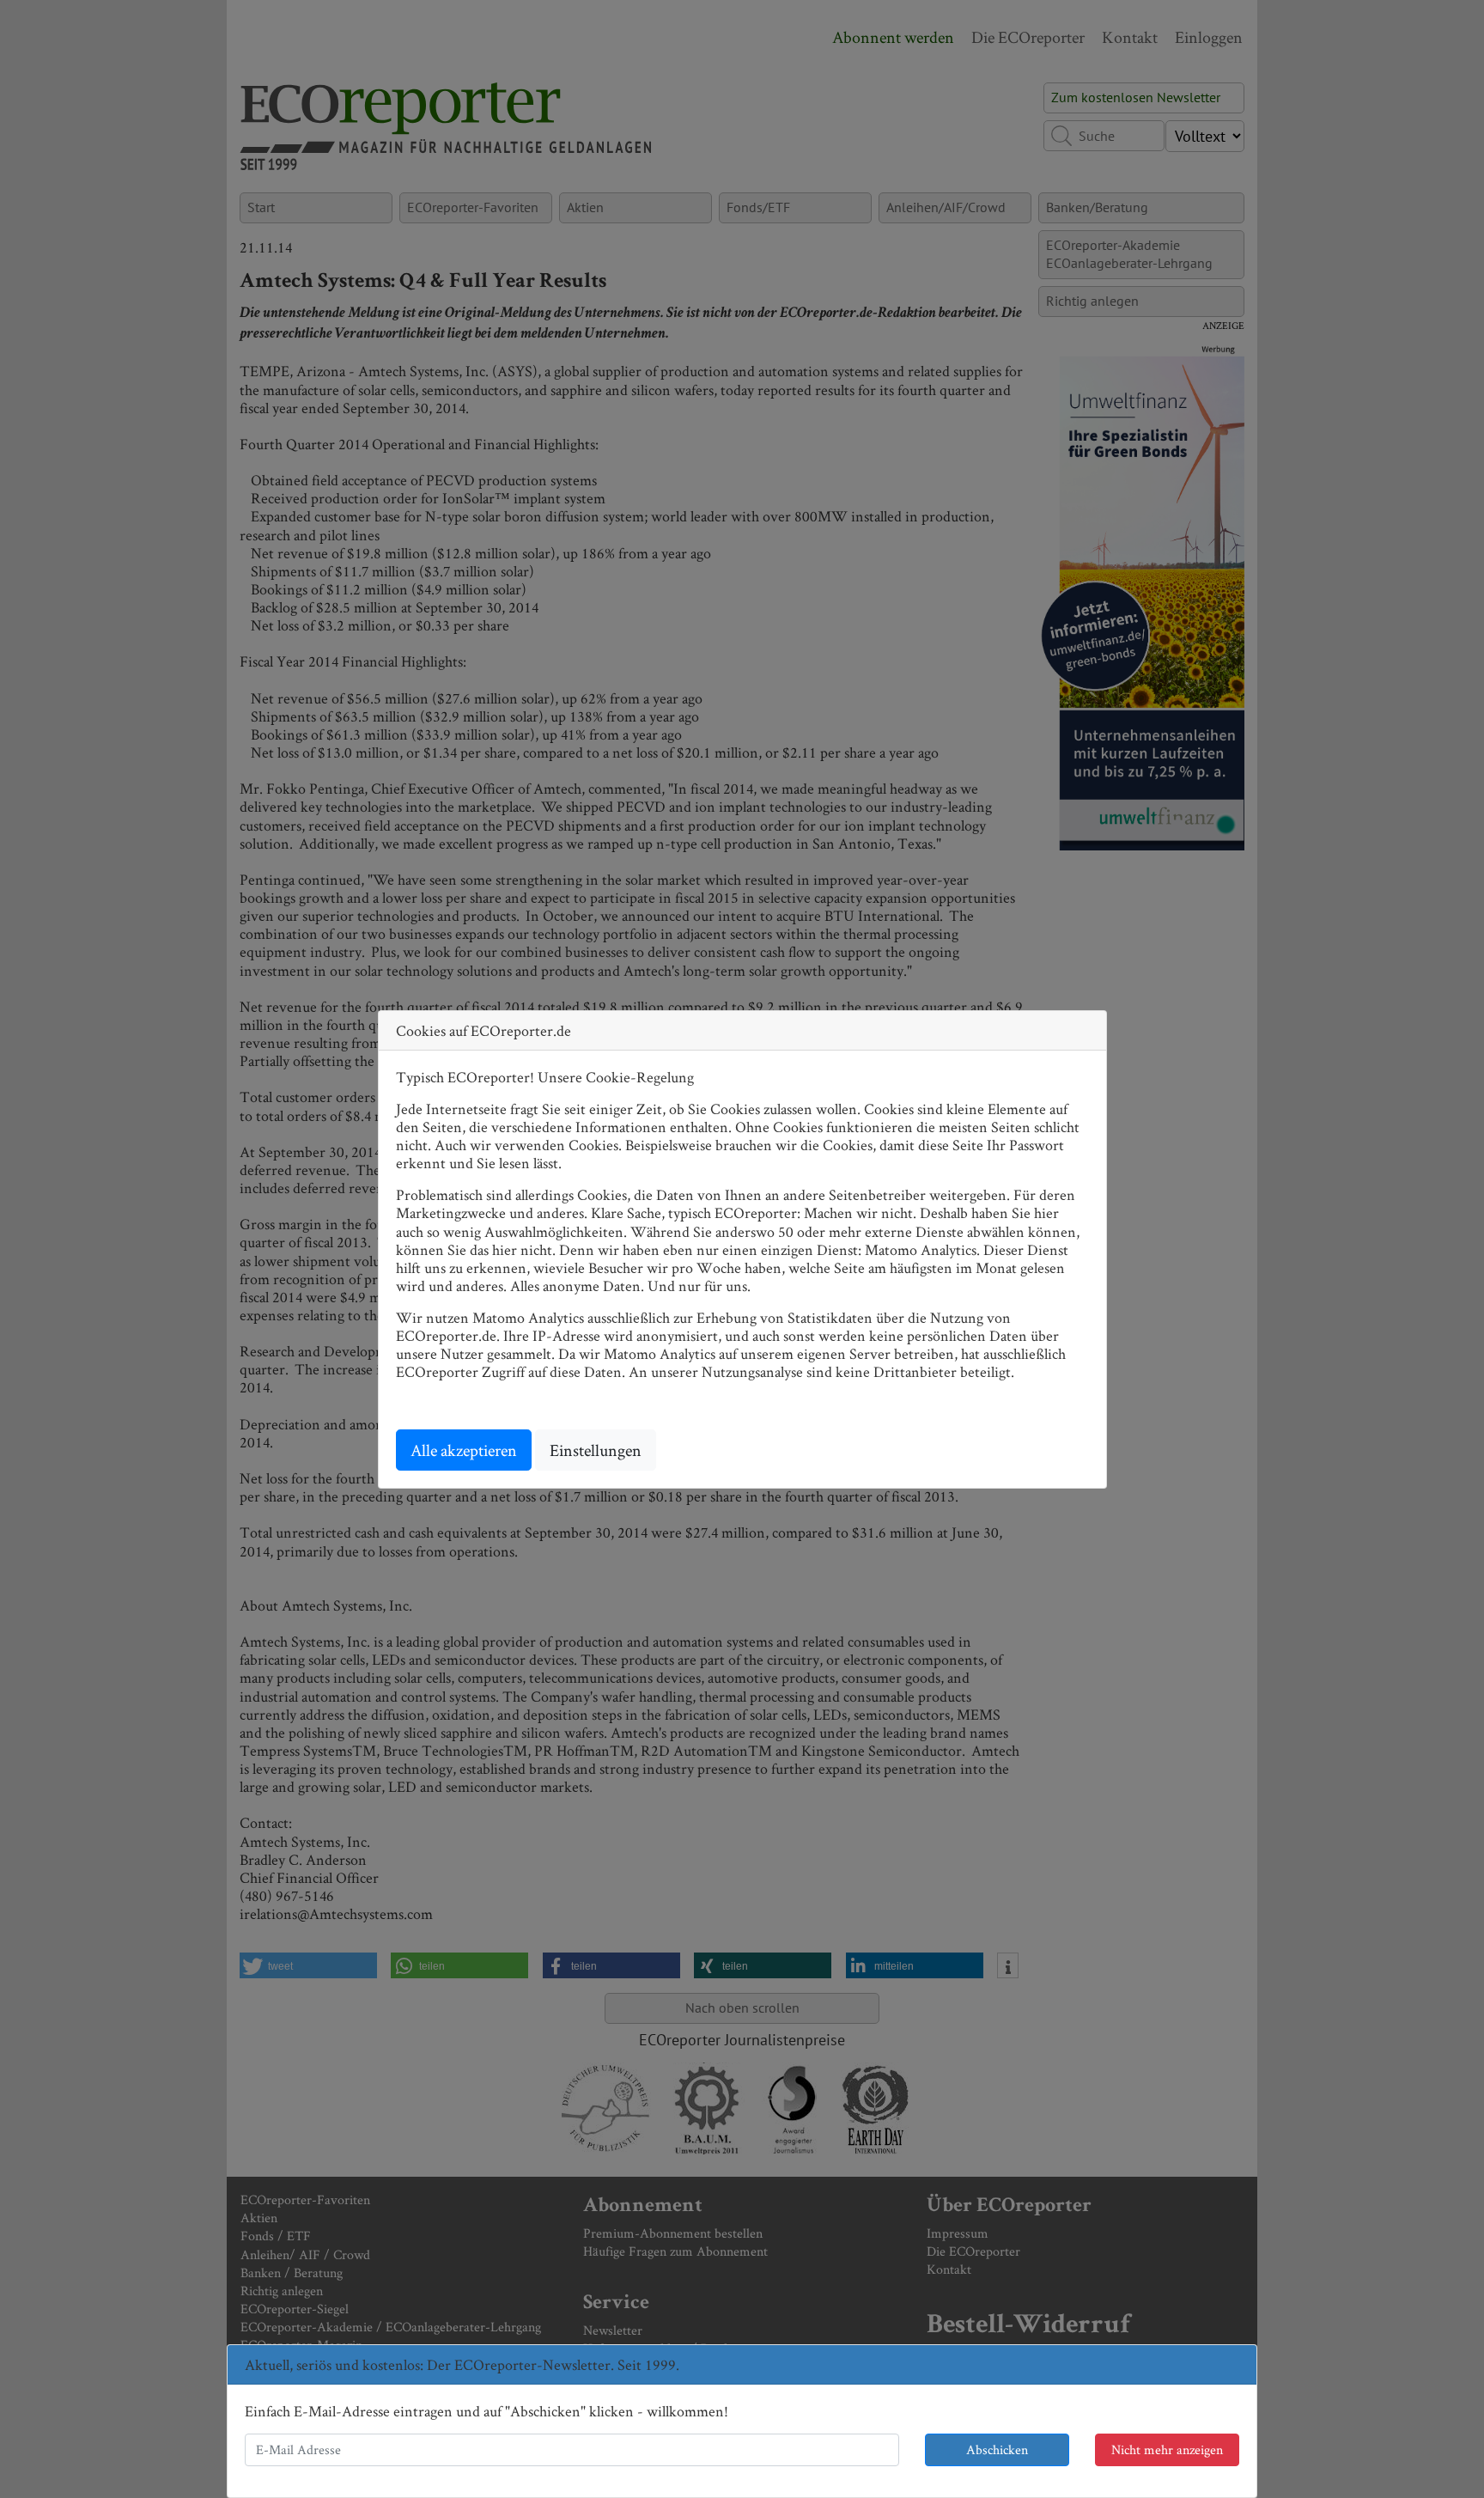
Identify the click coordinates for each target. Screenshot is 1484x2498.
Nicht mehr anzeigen (1167, 2449)
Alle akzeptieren (464, 1450)
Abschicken (997, 2449)
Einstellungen (596, 1450)
